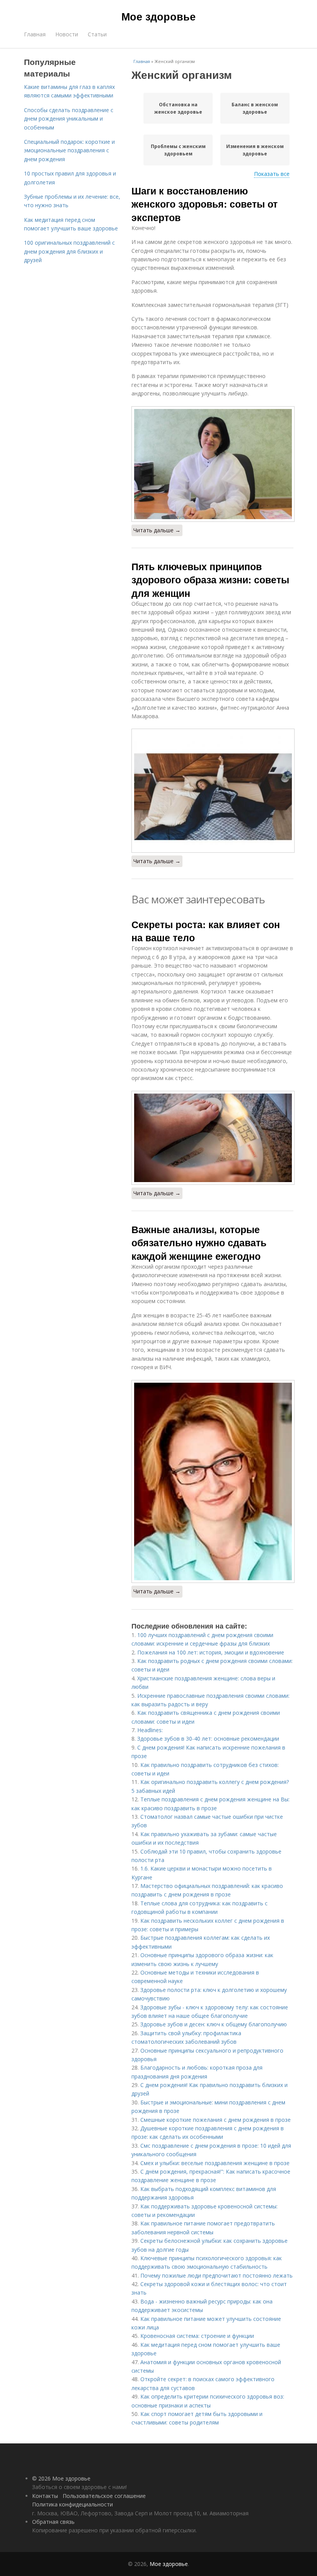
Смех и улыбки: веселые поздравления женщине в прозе (215, 2163)
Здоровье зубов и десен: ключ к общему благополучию (214, 2024)
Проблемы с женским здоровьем (178, 150)
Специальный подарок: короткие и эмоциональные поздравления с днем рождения (69, 150)
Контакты (45, 2496)
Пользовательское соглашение (104, 2496)
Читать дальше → (157, 530)
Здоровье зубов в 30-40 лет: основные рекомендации (208, 1739)
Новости (67, 34)
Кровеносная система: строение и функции (197, 2336)
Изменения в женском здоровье (255, 150)
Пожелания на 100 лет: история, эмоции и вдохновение (211, 1652)
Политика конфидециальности (72, 2504)
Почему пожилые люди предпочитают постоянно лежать (216, 2275)
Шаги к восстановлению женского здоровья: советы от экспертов (205, 204)
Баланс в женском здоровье (255, 108)
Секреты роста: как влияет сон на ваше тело (206, 931)
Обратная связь (53, 2522)
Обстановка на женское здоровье (178, 108)
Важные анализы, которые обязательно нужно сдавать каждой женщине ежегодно (199, 1243)
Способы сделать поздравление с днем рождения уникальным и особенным (69, 119)
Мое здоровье (158, 16)
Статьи (97, 34)
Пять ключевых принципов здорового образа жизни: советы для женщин (210, 580)
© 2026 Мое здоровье (61, 2478)
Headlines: (150, 1730)
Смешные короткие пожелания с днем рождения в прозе (216, 2120)
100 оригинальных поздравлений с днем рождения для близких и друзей (69, 251)
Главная (35, 34)
